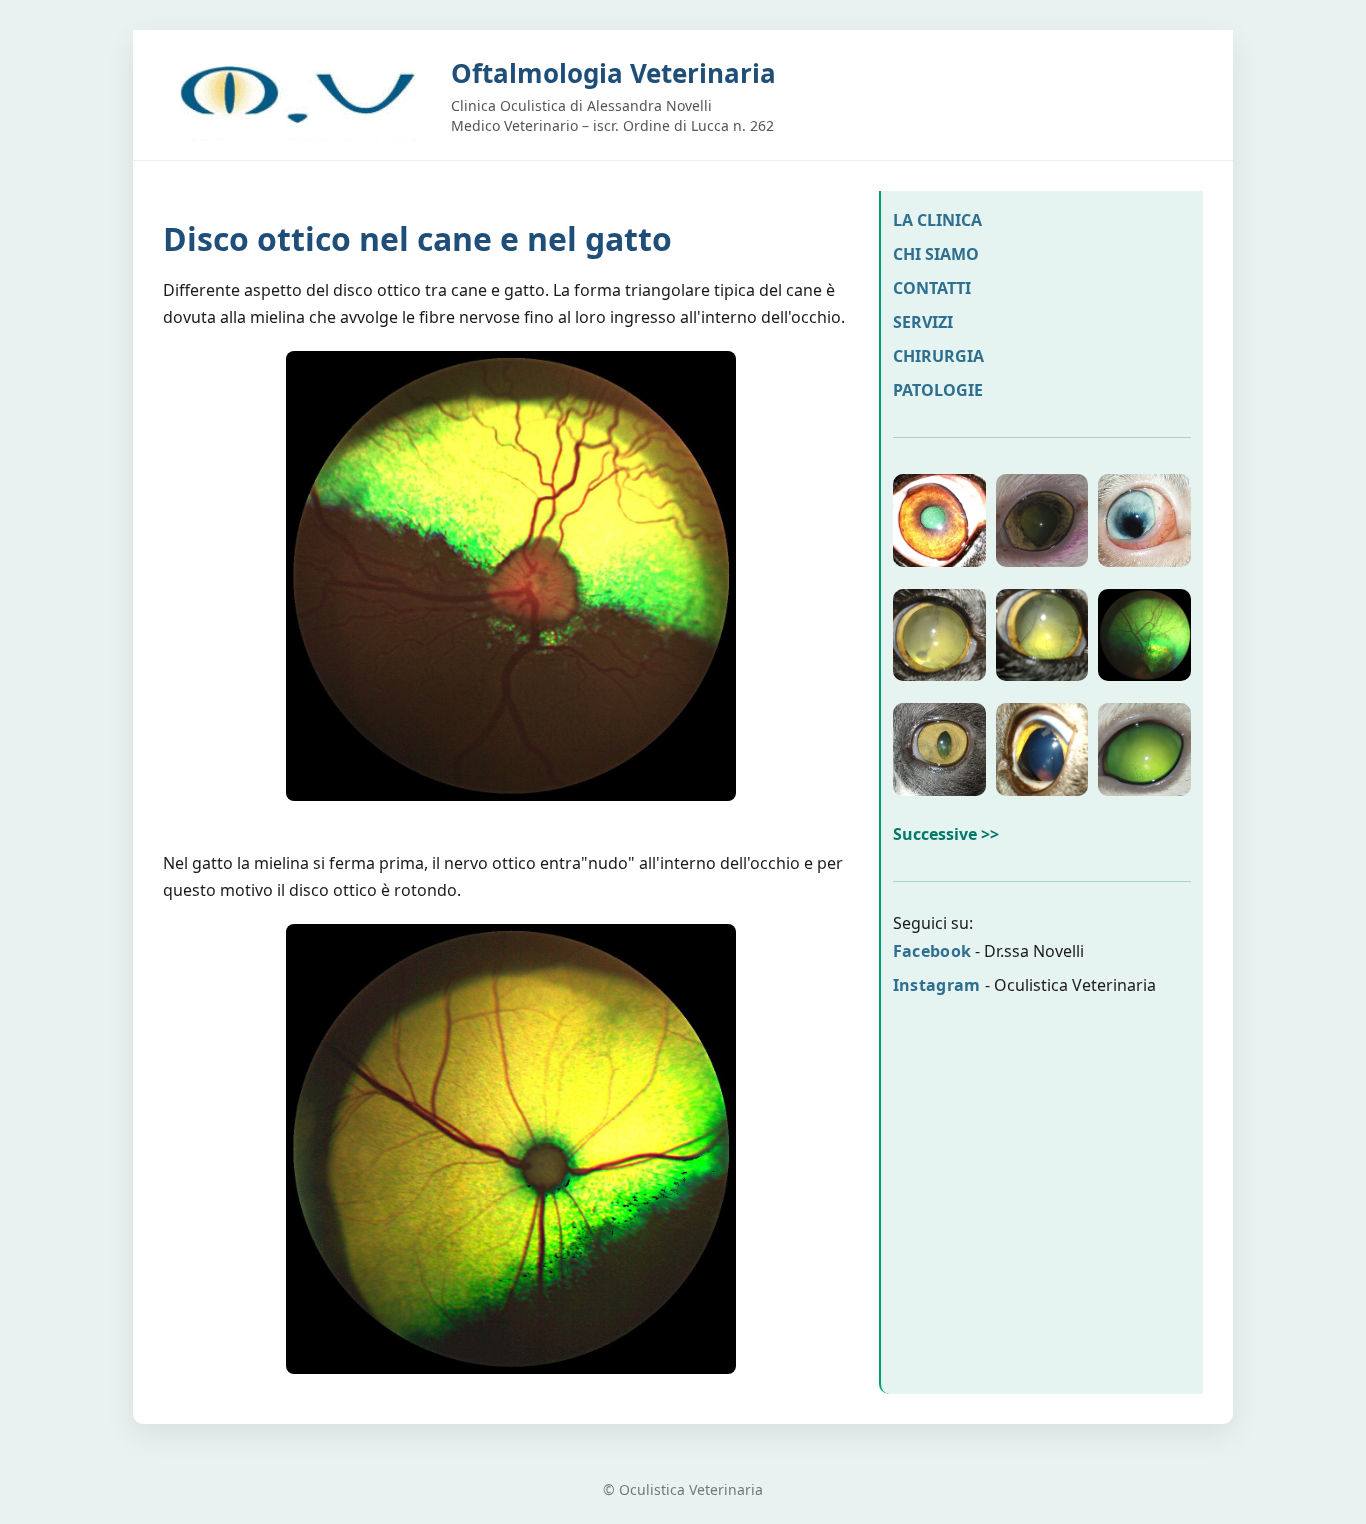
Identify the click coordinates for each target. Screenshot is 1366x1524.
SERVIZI (923, 322)
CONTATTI (932, 288)
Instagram (937, 985)
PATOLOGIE (938, 390)
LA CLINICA (937, 220)
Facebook (932, 951)
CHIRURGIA (938, 356)
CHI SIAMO (936, 254)
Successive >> (946, 834)
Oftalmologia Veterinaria (613, 73)
